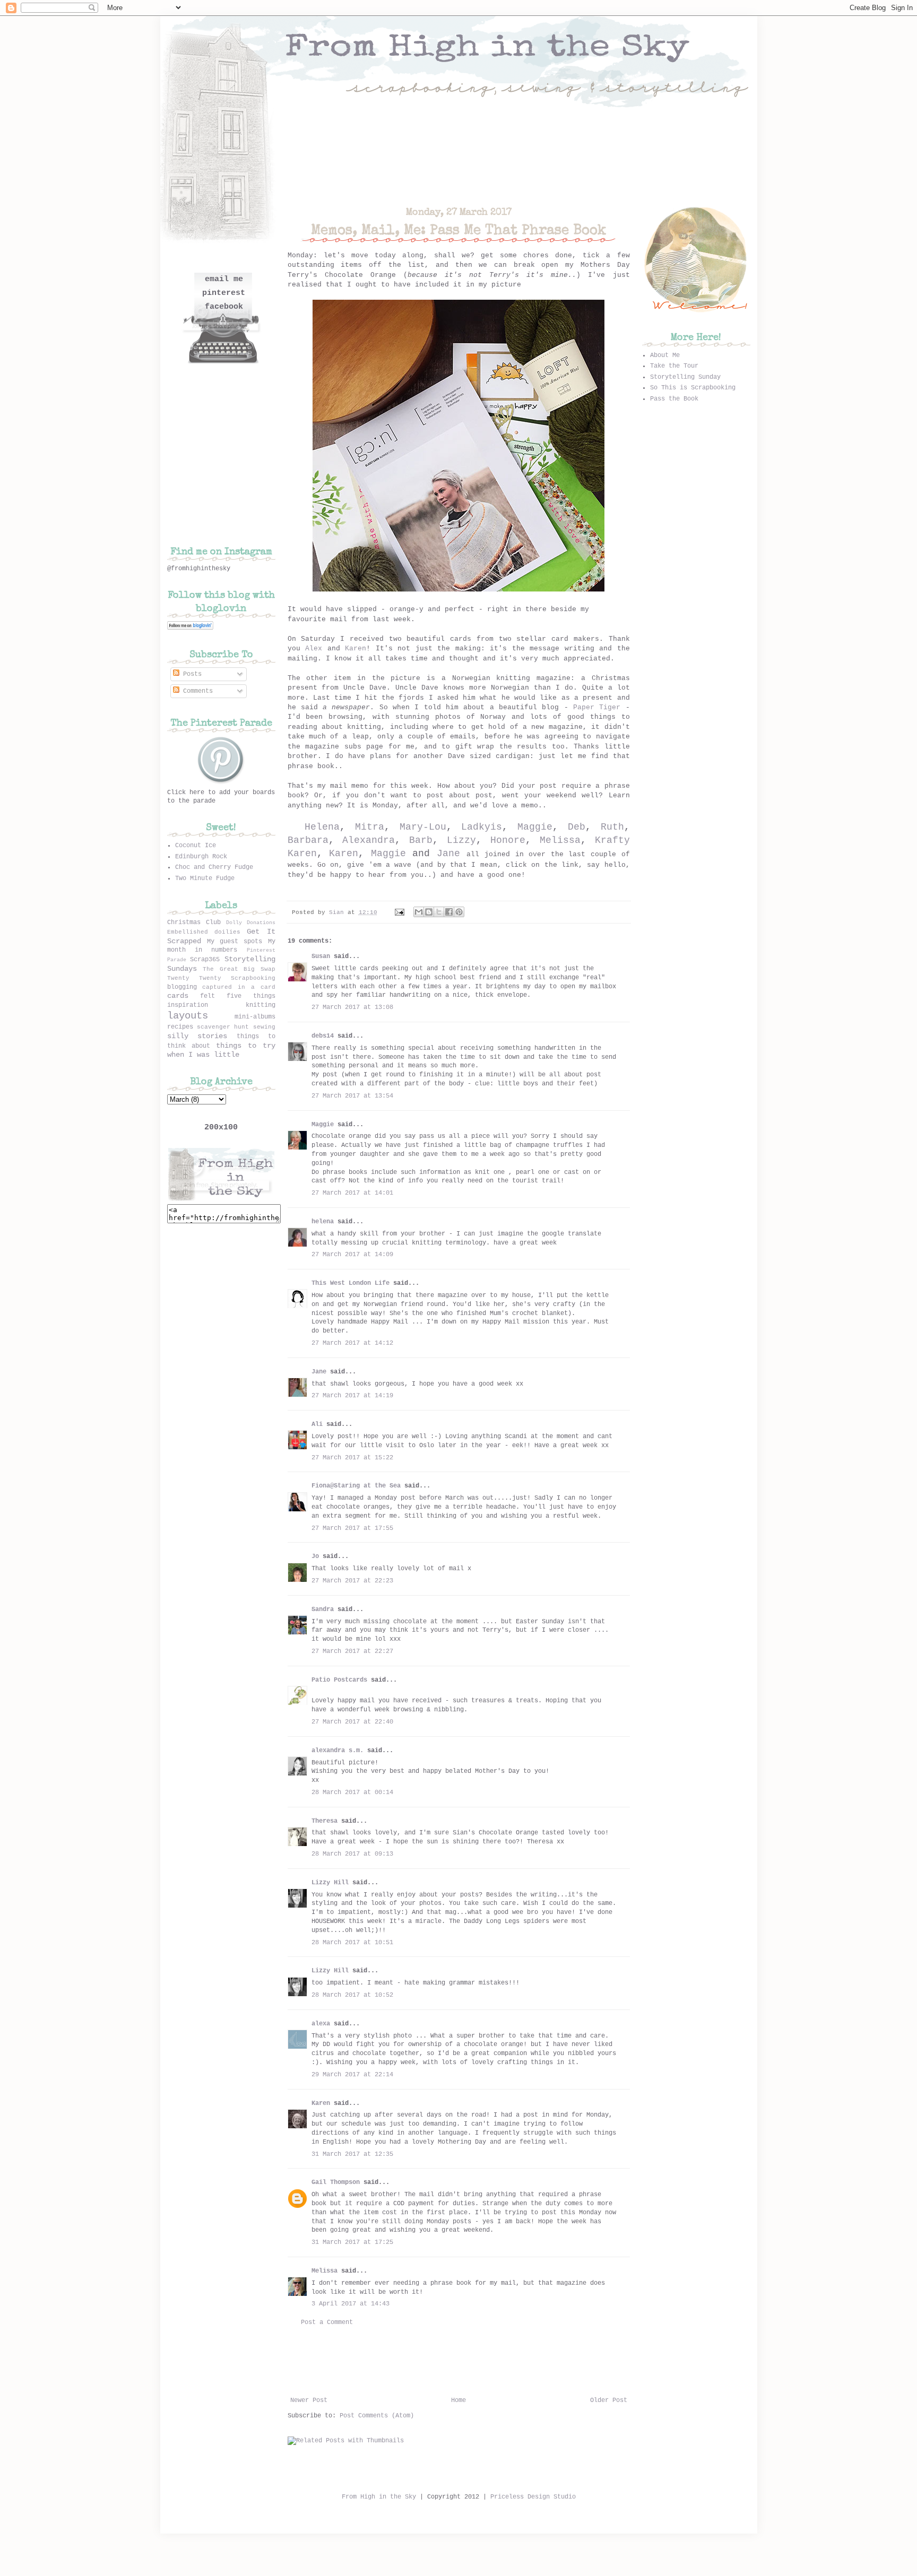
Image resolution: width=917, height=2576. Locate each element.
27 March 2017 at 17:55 (352, 1528)
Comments (196, 691)
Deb (577, 827)
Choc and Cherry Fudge (214, 867)
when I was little (203, 1055)
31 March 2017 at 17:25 (352, 2242)
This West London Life (351, 1283)
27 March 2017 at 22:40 (352, 1722)
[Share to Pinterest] (459, 912)
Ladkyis (482, 827)
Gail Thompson (336, 2182)
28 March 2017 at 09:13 (352, 1854)
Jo (315, 1556)
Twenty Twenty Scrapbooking (221, 978)
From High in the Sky (379, 2497)
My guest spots (235, 942)
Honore (508, 840)
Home (458, 2400)
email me (224, 279)
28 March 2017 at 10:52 (352, 1995)
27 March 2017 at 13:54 (352, 1096)
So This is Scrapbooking (693, 388)
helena (323, 1222)
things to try (246, 1046)
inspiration (188, 1005)
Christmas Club (194, 923)
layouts (188, 1016)
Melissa (560, 840)
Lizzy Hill (330, 1883)
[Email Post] (400, 912)
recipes (180, 1027)
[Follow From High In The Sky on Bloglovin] (190, 628)
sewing (264, 1027)
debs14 (323, 1036)
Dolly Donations (251, 923)
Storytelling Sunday (685, 377)
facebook (224, 307)
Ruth (612, 827)
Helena (322, 827)
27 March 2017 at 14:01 (352, 1193)
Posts (191, 674)
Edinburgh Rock (201, 857)
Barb (421, 840)
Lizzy (461, 840)
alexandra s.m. (338, 1751)
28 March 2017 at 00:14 (352, 1792)
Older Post (609, 2400)
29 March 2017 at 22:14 (352, 2075)
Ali (317, 1424)
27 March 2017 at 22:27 (352, 1651)
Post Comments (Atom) (377, 2416)
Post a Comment (327, 2322)
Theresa (325, 1821)
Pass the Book (674, 399)
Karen (356, 649)
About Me (665, 355)
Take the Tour (674, 366)
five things (251, 996)
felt (207, 996)
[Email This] (419, 912)
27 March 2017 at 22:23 (352, 1581)
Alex (314, 649)
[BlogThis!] (429, 912)
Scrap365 (205, 960)
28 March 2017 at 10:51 (352, 1943)
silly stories (197, 1036)
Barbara (308, 840)
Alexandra (369, 840)
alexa (321, 2024)
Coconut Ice (196, 846)
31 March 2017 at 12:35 (352, 2154)
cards (178, 996)
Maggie (535, 827)
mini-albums (255, 1017)
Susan (321, 956)
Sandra (323, 1609)
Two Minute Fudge (205, 878)
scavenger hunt (223, 1027)
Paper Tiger (597, 707)
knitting (261, 1005)
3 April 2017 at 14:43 (351, 2304)
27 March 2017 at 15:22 (352, 1458)
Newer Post (309, 2400)
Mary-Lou (423, 827)
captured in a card (239, 987)
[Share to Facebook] (449, 912)
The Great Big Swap (239, 969)
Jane (448, 854)
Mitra (370, 827)
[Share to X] (439, 912)
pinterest (224, 293)
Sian (338, 912)
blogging (182, 987)
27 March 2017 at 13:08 (352, 1007)
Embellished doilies (204, 932)
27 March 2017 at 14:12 (352, 1343)
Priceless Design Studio (533, 2497)
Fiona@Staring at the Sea (356, 1486)
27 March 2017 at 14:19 (352, 1396)
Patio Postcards (339, 1680)
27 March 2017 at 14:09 (352, 1255)
